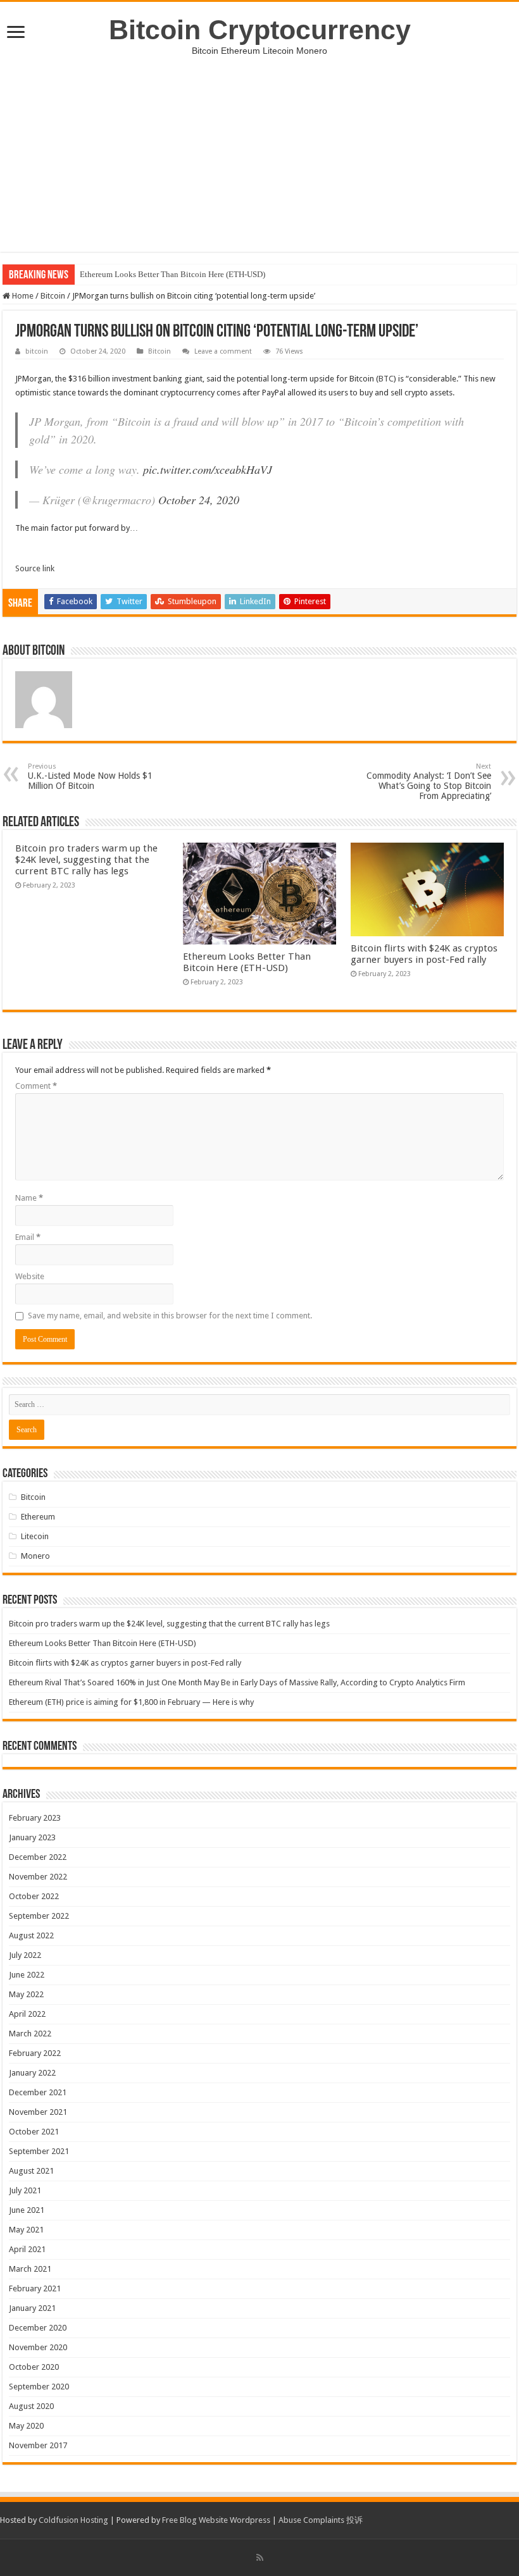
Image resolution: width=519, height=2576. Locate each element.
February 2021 (35, 2288)
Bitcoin (53, 296)
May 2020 (26, 2426)
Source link (35, 568)
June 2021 (27, 2210)
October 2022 (34, 1896)
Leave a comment (223, 351)
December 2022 (38, 1857)
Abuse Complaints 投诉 (321, 2520)
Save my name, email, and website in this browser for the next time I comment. (170, 1316)
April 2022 (27, 2014)
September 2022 (39, 1916)
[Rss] (260, 2558)
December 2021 (38, 2092)
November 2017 (38, 2445)
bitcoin (37, 351)
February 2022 (35, 2053)
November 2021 (38, 2112)
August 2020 (31, 2406)
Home (22, 296)
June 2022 (27, 1975)
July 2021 (25, 2190)
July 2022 (25, 1955)
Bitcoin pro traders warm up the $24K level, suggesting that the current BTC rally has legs (86, 860)
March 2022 (30, 2034)
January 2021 (32, 2308)
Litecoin (35, 1536)
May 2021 (26, 2230)
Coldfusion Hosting (73, 2520)
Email (28, 1237)
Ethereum (38, 1517)
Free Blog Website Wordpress (216, 2520)
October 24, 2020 (199, 500)
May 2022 (26, 1994)
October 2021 (34, 2132)
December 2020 (38, 2328)
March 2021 (30, 2269)
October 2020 (34, 2367)
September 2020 (39, 2387)
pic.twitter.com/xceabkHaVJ (208, 469)
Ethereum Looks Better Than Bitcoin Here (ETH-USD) (172, 274)
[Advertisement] (259, 163)
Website (30, 1276)
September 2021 (39, 2151)
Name (29, 1198)
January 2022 (32, 2073)
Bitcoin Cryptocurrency (260, 30)
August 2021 (31, 2171)
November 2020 (38, 2347)
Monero (35, 1556)
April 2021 (27, 2249)
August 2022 (31, 1935)
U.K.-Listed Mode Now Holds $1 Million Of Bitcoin (90, 777)
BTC (386, 379)
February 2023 (35, 1818)
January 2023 (32, 1837)
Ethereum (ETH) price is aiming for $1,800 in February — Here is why (131, 1702)
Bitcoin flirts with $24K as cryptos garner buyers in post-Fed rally (424, 954)
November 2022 (38, 1877)
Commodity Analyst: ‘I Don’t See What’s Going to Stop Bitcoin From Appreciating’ (429, 782)
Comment (36, 1086)
